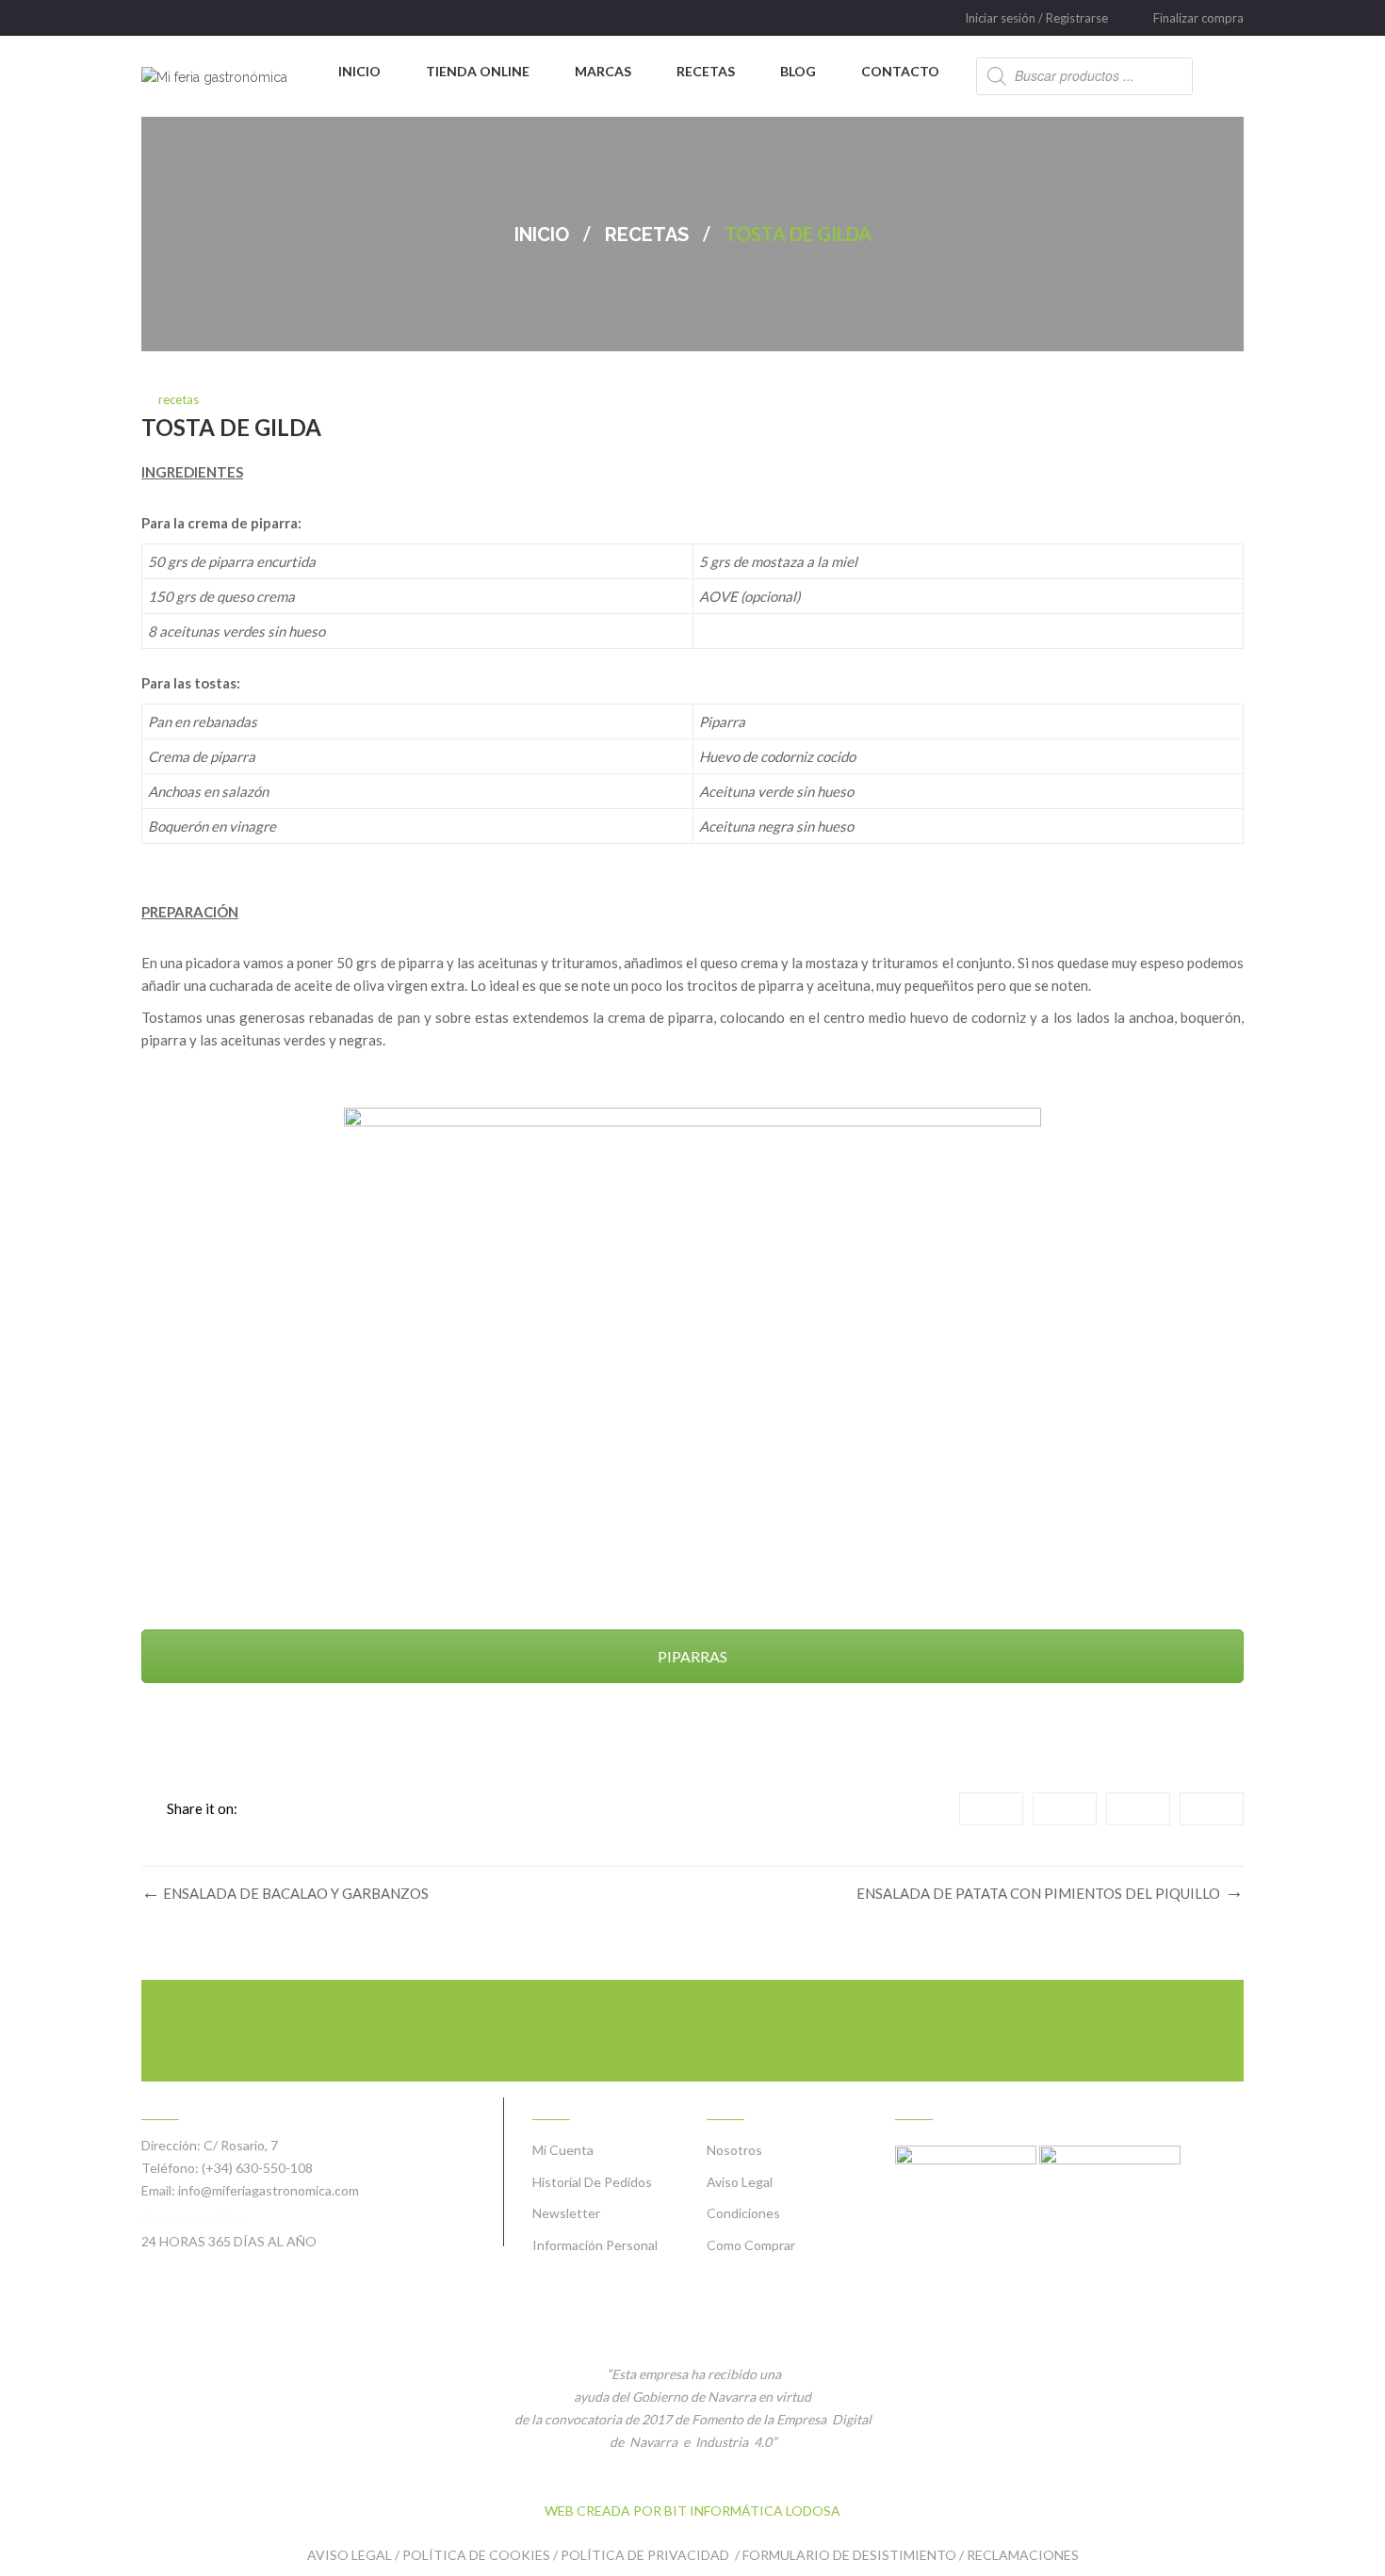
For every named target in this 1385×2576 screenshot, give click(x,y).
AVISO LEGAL (350, 2555)
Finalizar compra (1198, 18)
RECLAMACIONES (1023, 2555)
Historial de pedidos (592, 2182)
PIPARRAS (692, 1656)
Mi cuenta (563, 2150)
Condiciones (743, 2213)
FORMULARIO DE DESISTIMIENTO (849, 2555)
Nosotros (734, 2150)
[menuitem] (359, 72)
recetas (647, 235)
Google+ (1138, 1809)
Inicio (542, 235)
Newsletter (566, 2213)
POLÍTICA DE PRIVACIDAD (646, 2555)
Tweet (1065, 1809)
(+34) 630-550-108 (257, 2168)
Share (991, 1809)
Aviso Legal (740, 2182)
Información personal (595, 2245)
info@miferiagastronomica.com (269, 2190)
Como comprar (751, 2245)
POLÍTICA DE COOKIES (476, 2555)
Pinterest (1212, 1809)
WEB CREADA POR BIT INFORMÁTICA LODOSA (692, 2511)
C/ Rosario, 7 (241, 2145)
